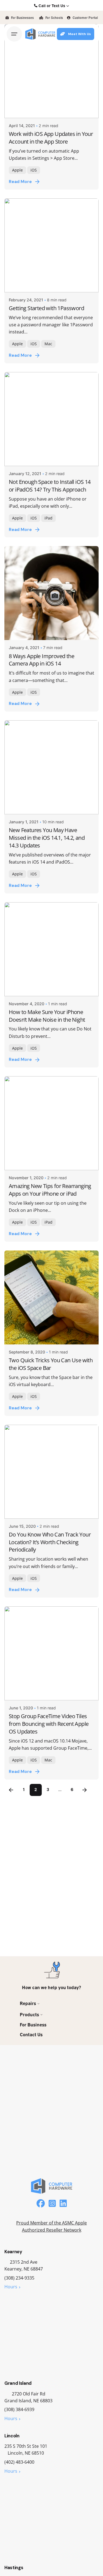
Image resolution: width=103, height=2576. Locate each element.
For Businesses (22, 17)
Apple (17, 170)
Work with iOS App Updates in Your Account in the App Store (51, 138)
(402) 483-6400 (19, 2462)
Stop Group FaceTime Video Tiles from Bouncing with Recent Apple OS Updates (49, 1724)
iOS (34, 170)
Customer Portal (85, 17)
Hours (11, 2287)
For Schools (54, 17)
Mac (48, 344)
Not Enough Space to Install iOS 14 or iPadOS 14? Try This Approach (50, 486)
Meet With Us (80, 34)
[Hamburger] (14, 34)
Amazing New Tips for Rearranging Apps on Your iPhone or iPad (50, 1190)
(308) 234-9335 (19, 2278)
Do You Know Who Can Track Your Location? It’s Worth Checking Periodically (50, 1542)
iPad (48, 518)
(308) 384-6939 (19, 2409)
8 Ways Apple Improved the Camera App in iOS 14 (41, 660)
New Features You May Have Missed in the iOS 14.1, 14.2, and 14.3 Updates (47, 838)
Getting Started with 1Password (46, 308)
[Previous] (11, 1790)
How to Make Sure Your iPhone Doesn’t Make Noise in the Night (47, 1016)
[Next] (85, 1790)
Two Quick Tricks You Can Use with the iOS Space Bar (51, 1364)
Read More (20, 182)
